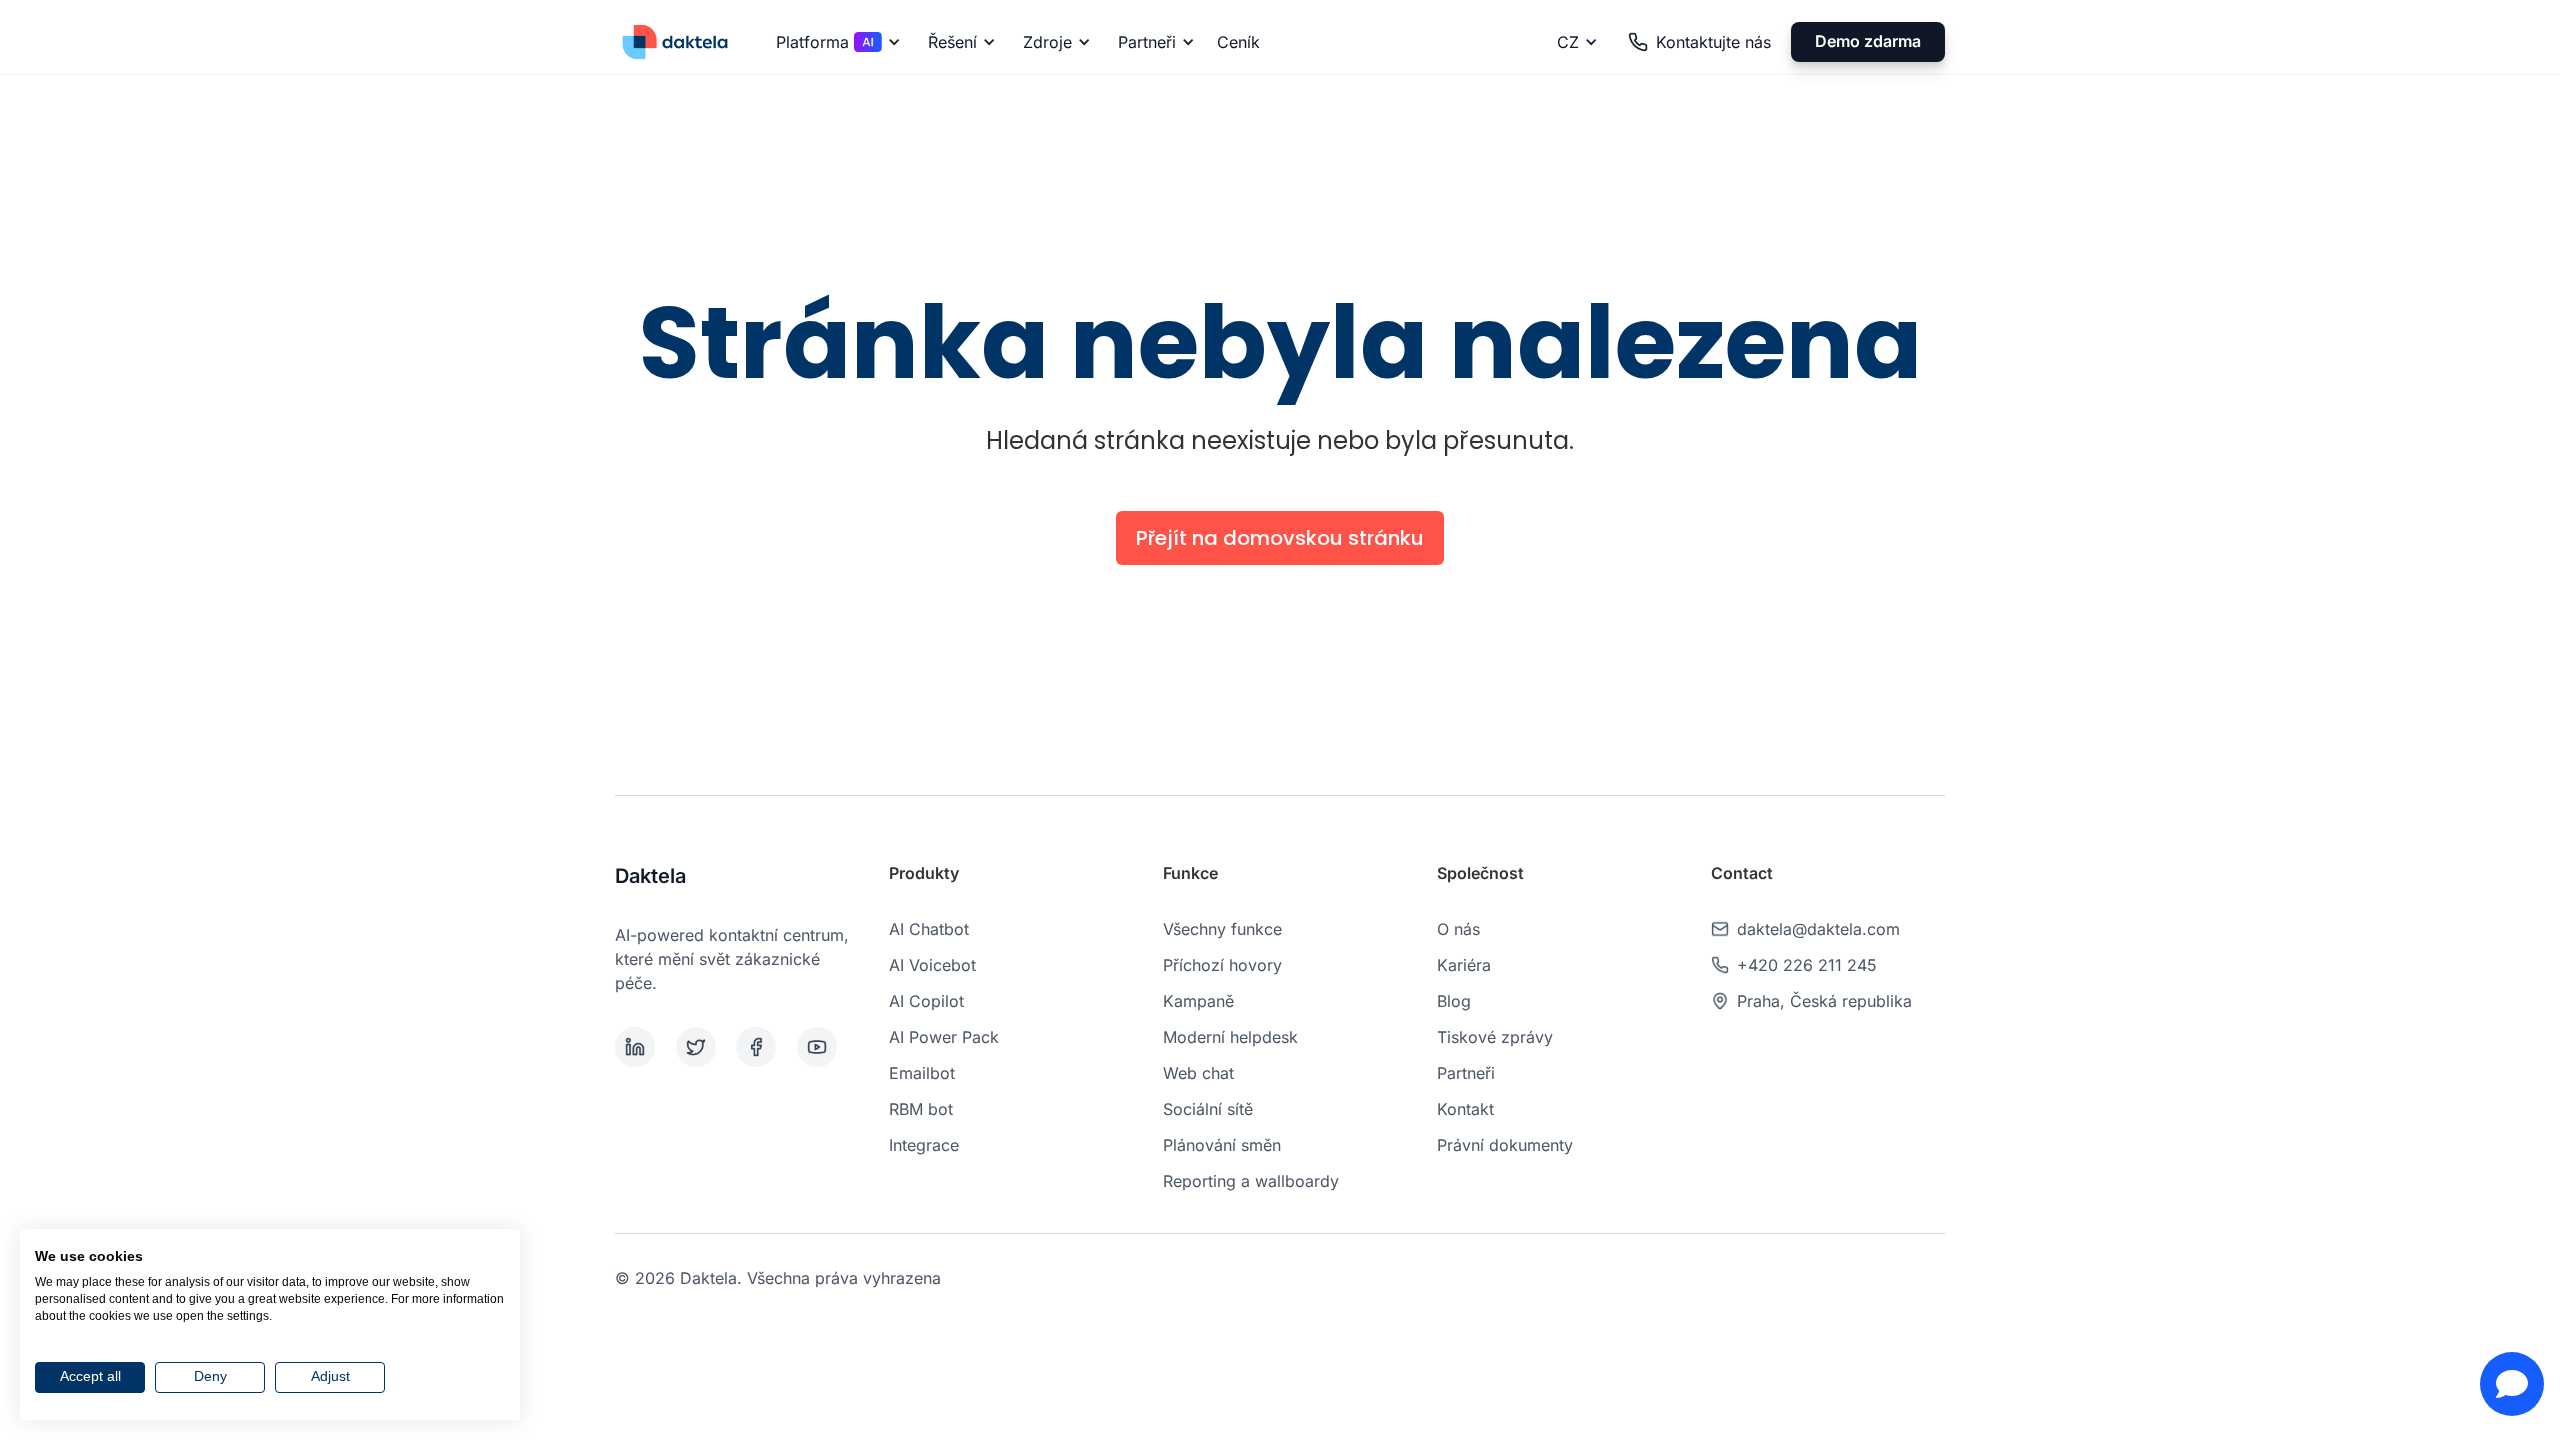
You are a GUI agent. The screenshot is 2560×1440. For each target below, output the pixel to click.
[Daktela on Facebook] (762, 1047)
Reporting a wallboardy (1251, 1181)
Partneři (1466, 1073)
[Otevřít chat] (2512, 1384)
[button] (835, 42)
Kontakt (1465, 1109)
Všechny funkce (1222, 929)
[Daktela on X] (702, 1047)
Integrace (924, 1145)
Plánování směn (1222, 1145)
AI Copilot (926, 1001)
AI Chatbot (929, 929)
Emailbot (922, 1073)
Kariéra (1464, 965)
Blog (1454, 1001)
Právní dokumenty (1505, 1145)
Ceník (1238, 42)
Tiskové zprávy (1495, 1037)
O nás (1458, 929)
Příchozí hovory (1222, 965)
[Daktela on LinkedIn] (641, 1047)
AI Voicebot (932, 965)
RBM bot (921, 1109)
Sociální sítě (1208, 1109)
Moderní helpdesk (1230, 1037)
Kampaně (1198, 1001)
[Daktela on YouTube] (823, 1047)
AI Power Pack (944, 1037)
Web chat (1198, 1073)
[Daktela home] (675, 41)
